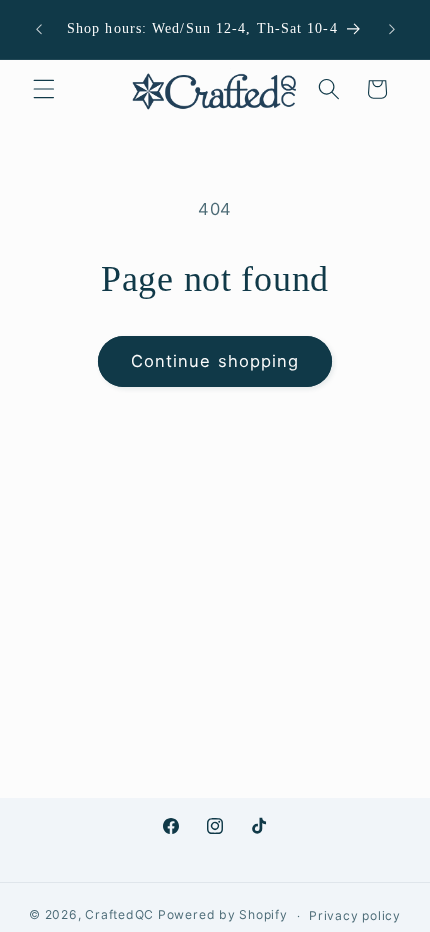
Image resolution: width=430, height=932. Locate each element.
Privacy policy (355, 915)
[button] (44, 89)
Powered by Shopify (223, 915)
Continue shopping (215, 361)
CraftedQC (119, 915)
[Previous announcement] (39, 29)
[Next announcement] (392, 29)
